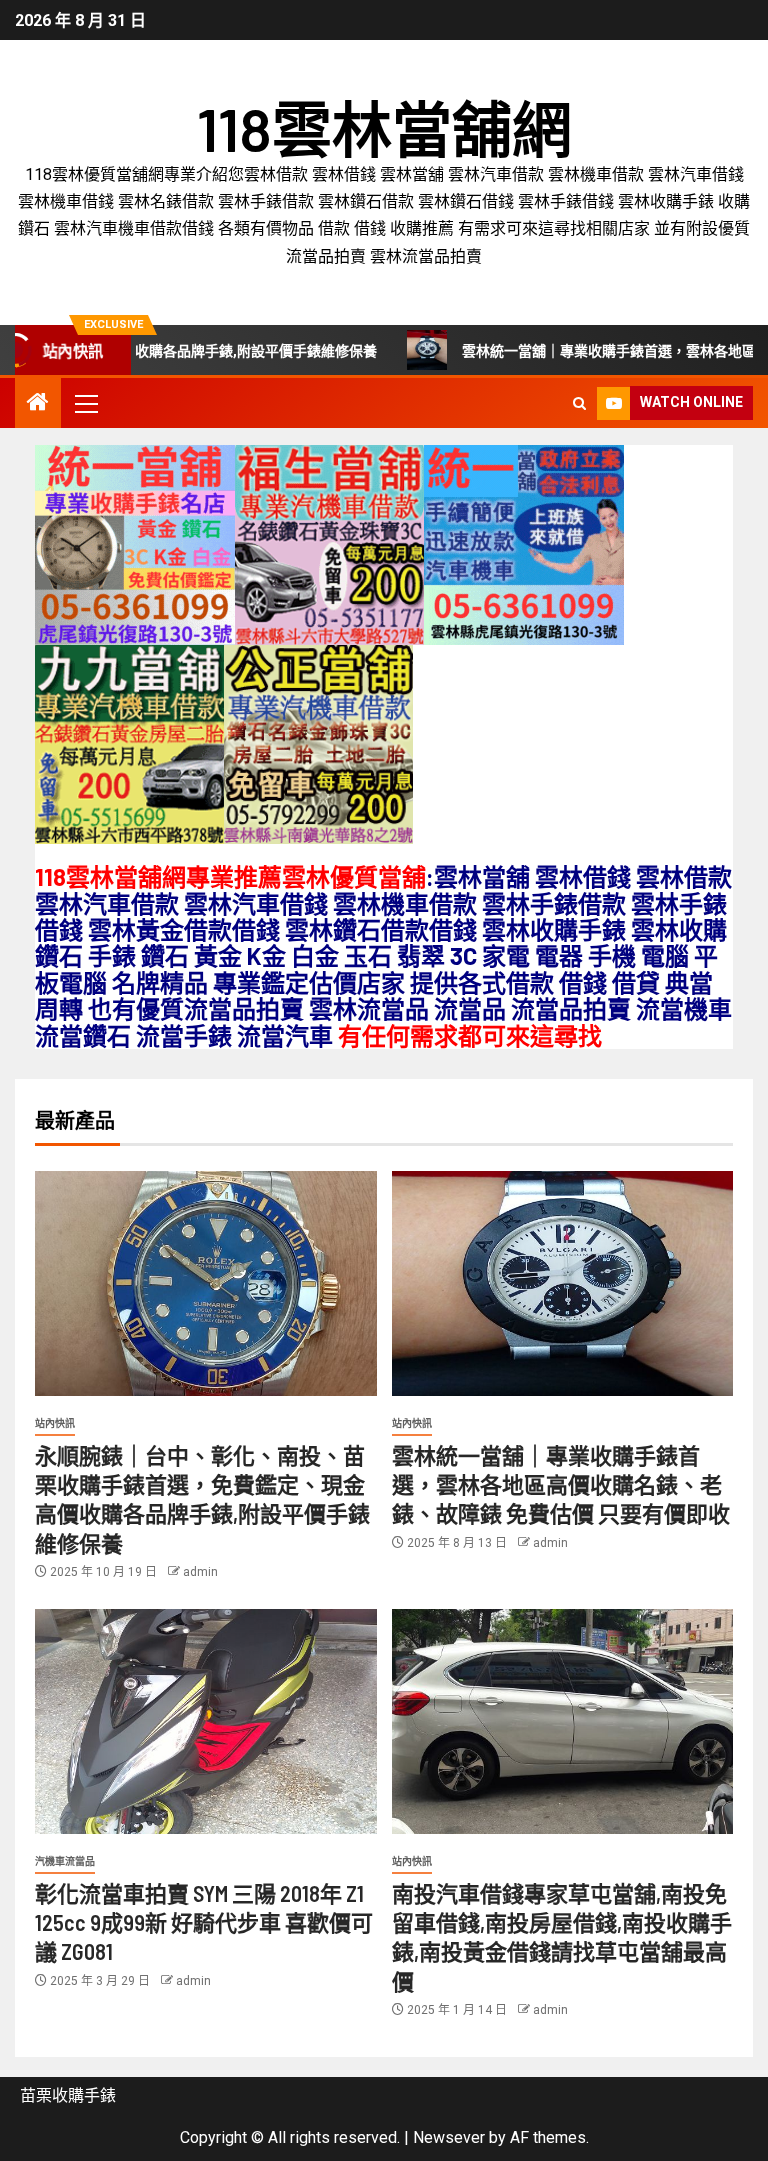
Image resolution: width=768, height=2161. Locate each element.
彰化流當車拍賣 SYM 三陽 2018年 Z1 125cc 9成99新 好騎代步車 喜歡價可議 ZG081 (204, 1922)
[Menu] (85, 403)
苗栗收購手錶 (68, 2095)
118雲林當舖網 (384, 128)
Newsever (449, 2137)
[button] (85, 403)
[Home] (38, 404)
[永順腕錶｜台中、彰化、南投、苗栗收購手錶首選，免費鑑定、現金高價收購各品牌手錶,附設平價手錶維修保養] (206, 1283)
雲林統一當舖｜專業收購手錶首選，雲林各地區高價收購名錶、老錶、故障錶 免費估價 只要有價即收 (561, 1484)
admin (200, 1572)
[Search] (579, 403)
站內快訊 (55, 1423)
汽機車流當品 (65, 1861)
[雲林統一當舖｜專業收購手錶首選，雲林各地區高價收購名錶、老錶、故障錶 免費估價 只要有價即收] (563, 1283)
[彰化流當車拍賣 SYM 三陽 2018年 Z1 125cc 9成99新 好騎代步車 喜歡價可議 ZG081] (206, 1721)
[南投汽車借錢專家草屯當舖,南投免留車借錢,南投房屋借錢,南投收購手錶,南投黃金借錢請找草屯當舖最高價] (563, 1721)
